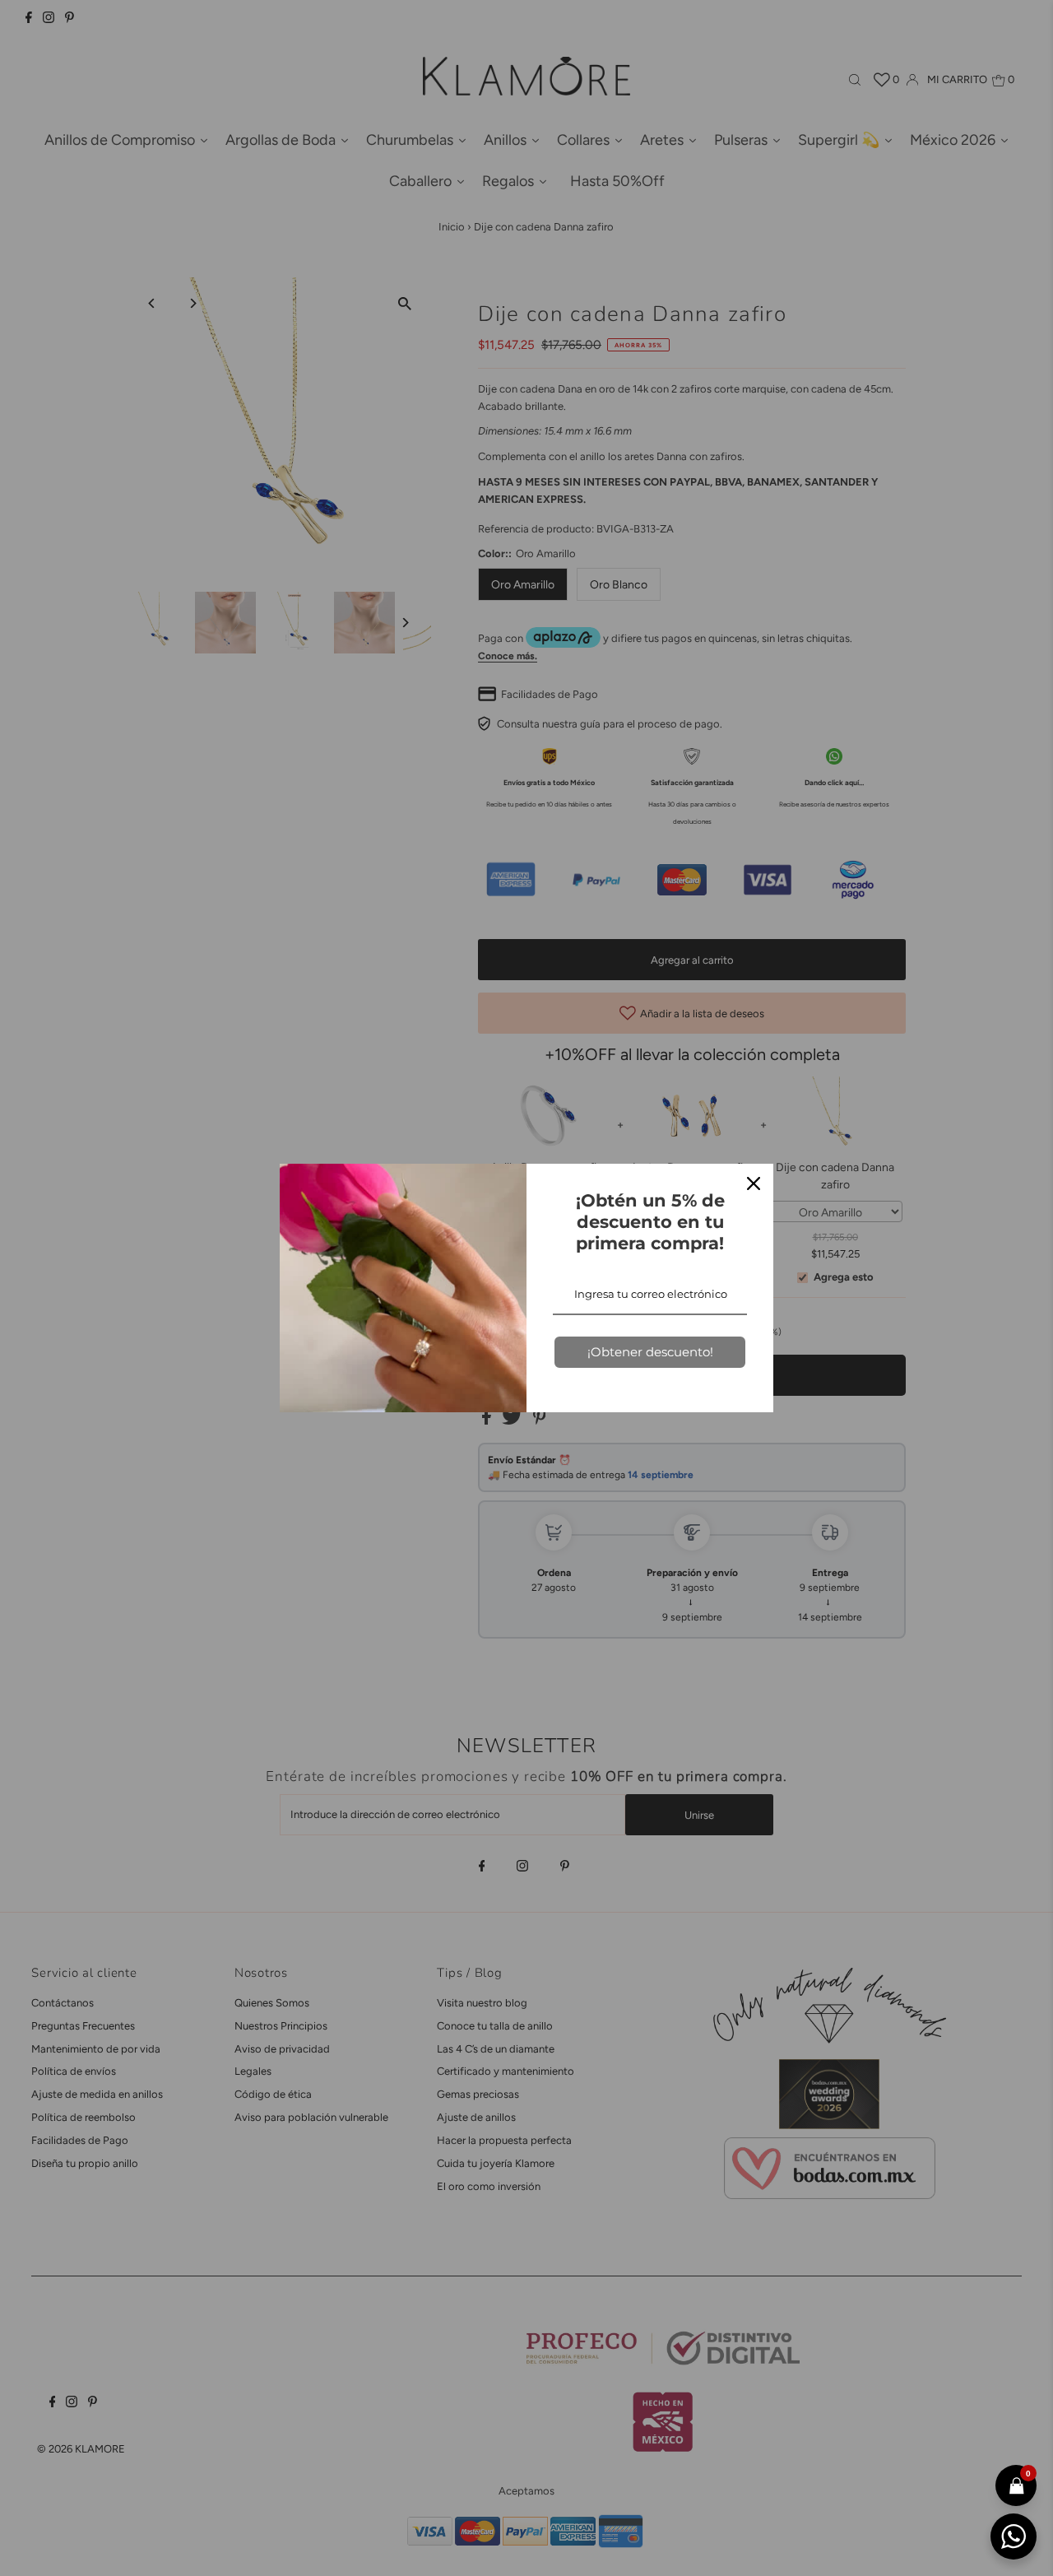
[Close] (754, 1183)
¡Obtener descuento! (650, 1352)
